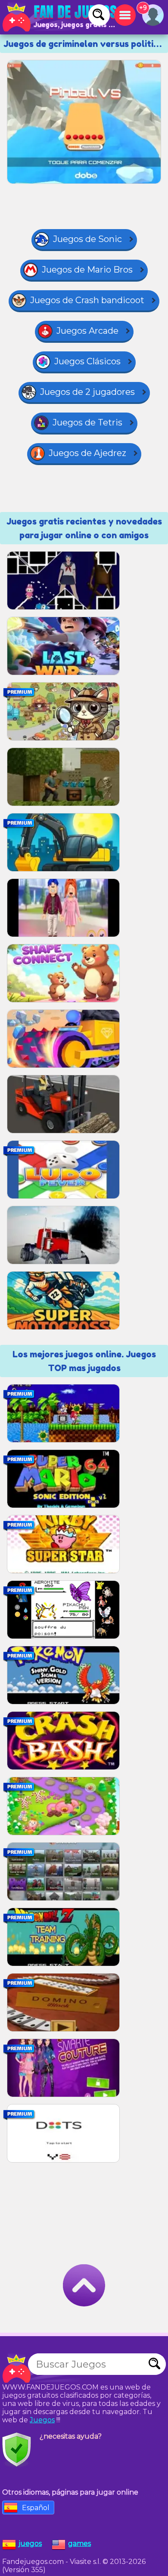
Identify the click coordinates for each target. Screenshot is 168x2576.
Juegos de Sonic (87, 239)
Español (36, 2508)
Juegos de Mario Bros (87, 270)
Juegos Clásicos (87, 361)
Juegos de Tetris (87, 422)
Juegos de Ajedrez (87, 453)
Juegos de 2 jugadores (87, 392)
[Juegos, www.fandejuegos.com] (60, 17)
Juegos (42, 2420)
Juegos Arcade (87, 331)
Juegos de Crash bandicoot (87, 300)
